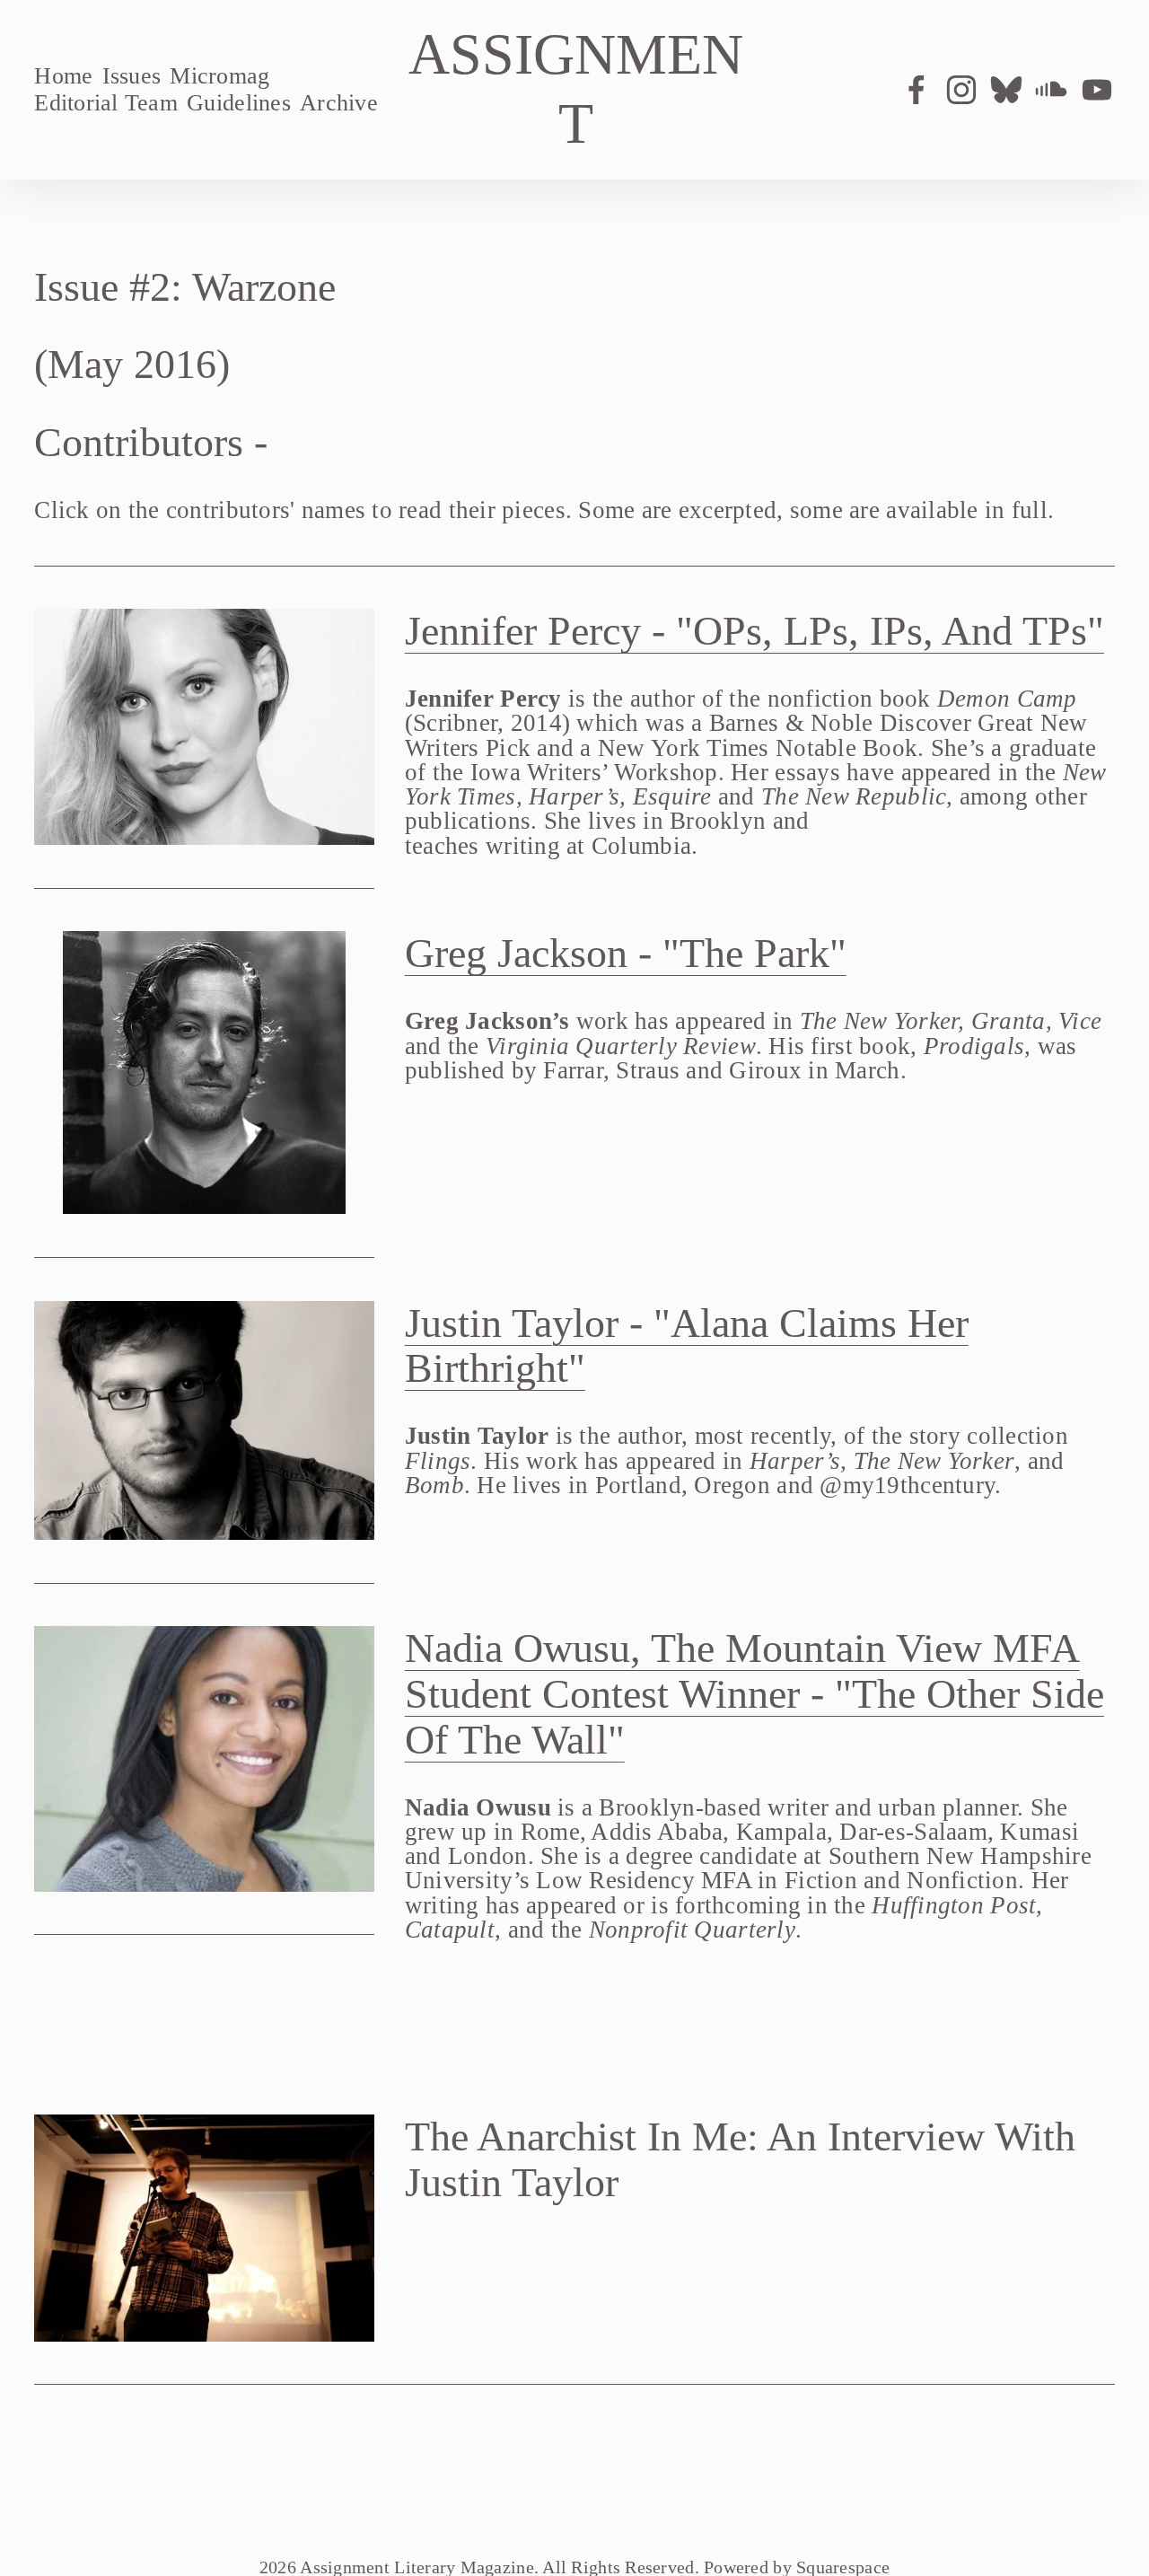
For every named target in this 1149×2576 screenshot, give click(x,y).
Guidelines (239, 103)
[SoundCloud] (1051, 90)
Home (63, 76)
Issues (132, 76)
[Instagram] (961, 90)
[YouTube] (1097, 90)
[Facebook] (917, 90)
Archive (339, 103)
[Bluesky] (1006, 90)
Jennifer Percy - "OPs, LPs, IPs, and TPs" (754, 631)
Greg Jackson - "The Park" (626, 953)
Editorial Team (106, 103)
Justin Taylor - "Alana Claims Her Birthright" (687, 1346)
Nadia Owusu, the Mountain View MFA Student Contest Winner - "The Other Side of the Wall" (754, 1694)
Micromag (219, 76)
